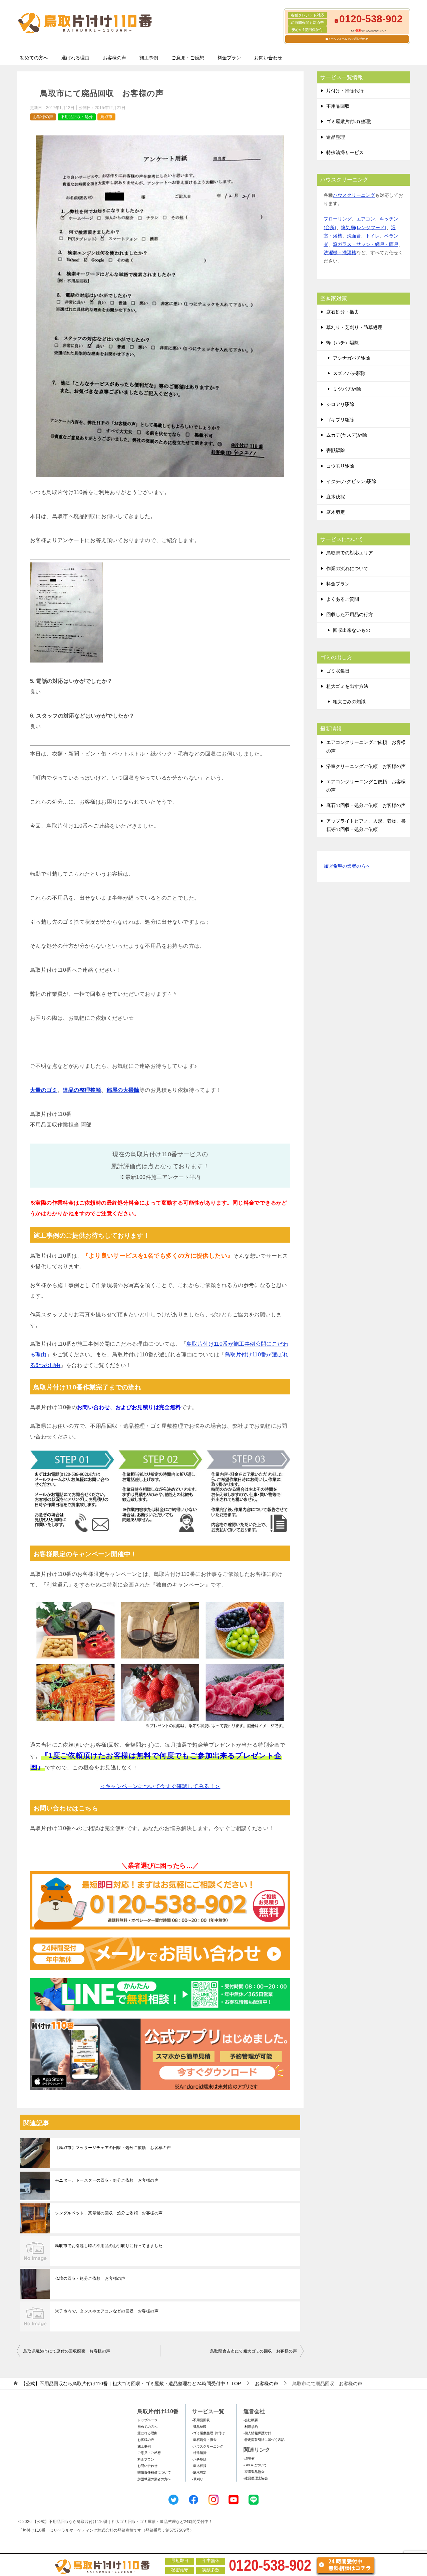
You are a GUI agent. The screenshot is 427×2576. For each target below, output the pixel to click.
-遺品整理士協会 (256, 2478)
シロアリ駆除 (340, 404)
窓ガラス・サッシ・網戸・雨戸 (366, 244)
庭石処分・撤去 (343, 312)
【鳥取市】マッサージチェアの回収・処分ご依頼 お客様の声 (113, 2148)
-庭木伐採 (199, 2466)
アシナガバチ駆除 (352, 358)
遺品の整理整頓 (82, 1090)
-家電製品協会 (254, 2472)
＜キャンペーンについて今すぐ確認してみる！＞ (160, 1786)
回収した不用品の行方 (350, 614)
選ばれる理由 (75, 58)
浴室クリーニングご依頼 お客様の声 (366, 766)
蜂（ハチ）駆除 (343, 343)
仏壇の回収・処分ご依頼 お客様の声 (90, 2278)
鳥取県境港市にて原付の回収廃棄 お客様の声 (67, 2351)
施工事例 (149, 58)
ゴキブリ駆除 (340, 420)
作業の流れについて (347, 568)
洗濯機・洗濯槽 (340, 253)
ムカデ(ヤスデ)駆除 (347, 435)
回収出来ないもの (352, 630)
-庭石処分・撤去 (204, 2440)
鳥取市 (106, 117)
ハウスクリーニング (354, 195)
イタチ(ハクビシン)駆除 (351, 481)
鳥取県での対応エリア (350, 553)
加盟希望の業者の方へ (347, 866)
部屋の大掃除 (123, 1090)
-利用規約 (251, 2427)
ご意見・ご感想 (188, 58)
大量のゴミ (44, 1090)
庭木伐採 (336, 497)
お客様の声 (114, 58)
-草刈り (198, 2479)
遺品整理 (336, 137)
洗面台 (354, 236)
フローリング (338, 219)
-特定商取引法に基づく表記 (264, 2440)
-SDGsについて (255, 2465)
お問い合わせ (268, 58)
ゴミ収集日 (338, 671)
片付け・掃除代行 (345, 91)
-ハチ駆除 (199, 2459)
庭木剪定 (336, 512)
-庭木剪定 (199, 2472)
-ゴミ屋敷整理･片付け (208, 2433)
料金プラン (229, 58)
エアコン (366, 219)
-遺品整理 (199, 2427)
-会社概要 (251, 2420)
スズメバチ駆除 (349, 373)
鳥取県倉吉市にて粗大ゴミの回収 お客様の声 (254, 2351)
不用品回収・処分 (77, 117)
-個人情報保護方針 (257, 2433)
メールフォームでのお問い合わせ (348, 39)
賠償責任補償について (154, 2472)
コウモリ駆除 (340, 466)
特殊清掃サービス (345, 152)
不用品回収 (338, 106)
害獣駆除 (336, 450)
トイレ (373, 236)
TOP (131, 2384)
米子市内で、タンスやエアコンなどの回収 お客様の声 (107, 2311)
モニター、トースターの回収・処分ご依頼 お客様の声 (107, 2180)
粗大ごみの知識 (349, 702)
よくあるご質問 (343, 599)
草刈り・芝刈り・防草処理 (354, 327)
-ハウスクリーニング (208, 2446)
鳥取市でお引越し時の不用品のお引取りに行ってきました (109, 2246)
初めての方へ (34, 58)
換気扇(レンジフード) (364, 228)
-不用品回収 (201, 2420)
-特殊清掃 (199, 2453)
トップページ (147, 2420)
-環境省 (249, 2458)
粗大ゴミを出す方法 (347, 686)
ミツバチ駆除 (347, 389)
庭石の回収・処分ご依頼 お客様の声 (366, 805)
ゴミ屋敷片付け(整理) (349, 121)
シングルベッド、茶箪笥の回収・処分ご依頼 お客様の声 (109, 2213)
